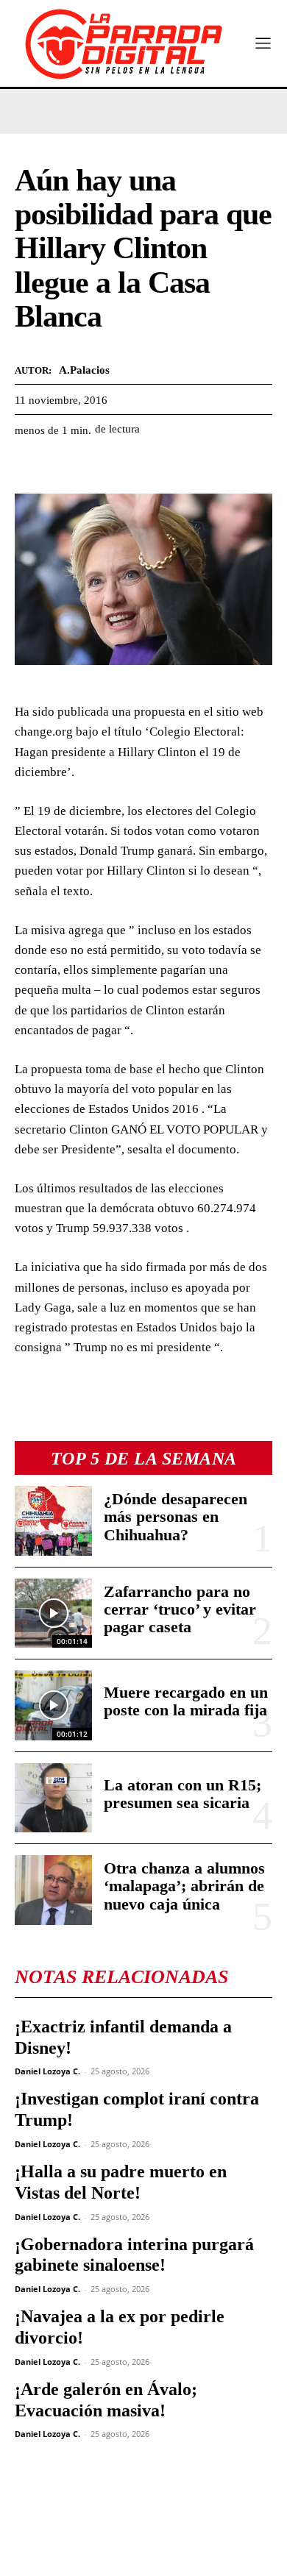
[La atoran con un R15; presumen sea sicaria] (53, 1798)
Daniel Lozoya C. (47, 2071)
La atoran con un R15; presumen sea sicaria (183, 1794)
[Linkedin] (131, 466)
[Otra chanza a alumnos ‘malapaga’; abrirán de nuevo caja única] (53, 1890)
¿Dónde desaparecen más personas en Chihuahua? (176, 1516)
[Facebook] (29, 466)
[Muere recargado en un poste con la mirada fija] (53, 1705)
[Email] (165, 466)
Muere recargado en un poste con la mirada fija (186, 1701)
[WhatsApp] (97, 466)
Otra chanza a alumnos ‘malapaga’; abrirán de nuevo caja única (184, 1886)
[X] (63, 466)
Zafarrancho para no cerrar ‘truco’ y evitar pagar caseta (180, 1609)
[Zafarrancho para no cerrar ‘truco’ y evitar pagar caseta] (53, 1613)
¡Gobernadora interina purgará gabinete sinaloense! (134, 2255)
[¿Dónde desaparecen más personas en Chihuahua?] (53, 1521)
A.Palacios (84, 370)
